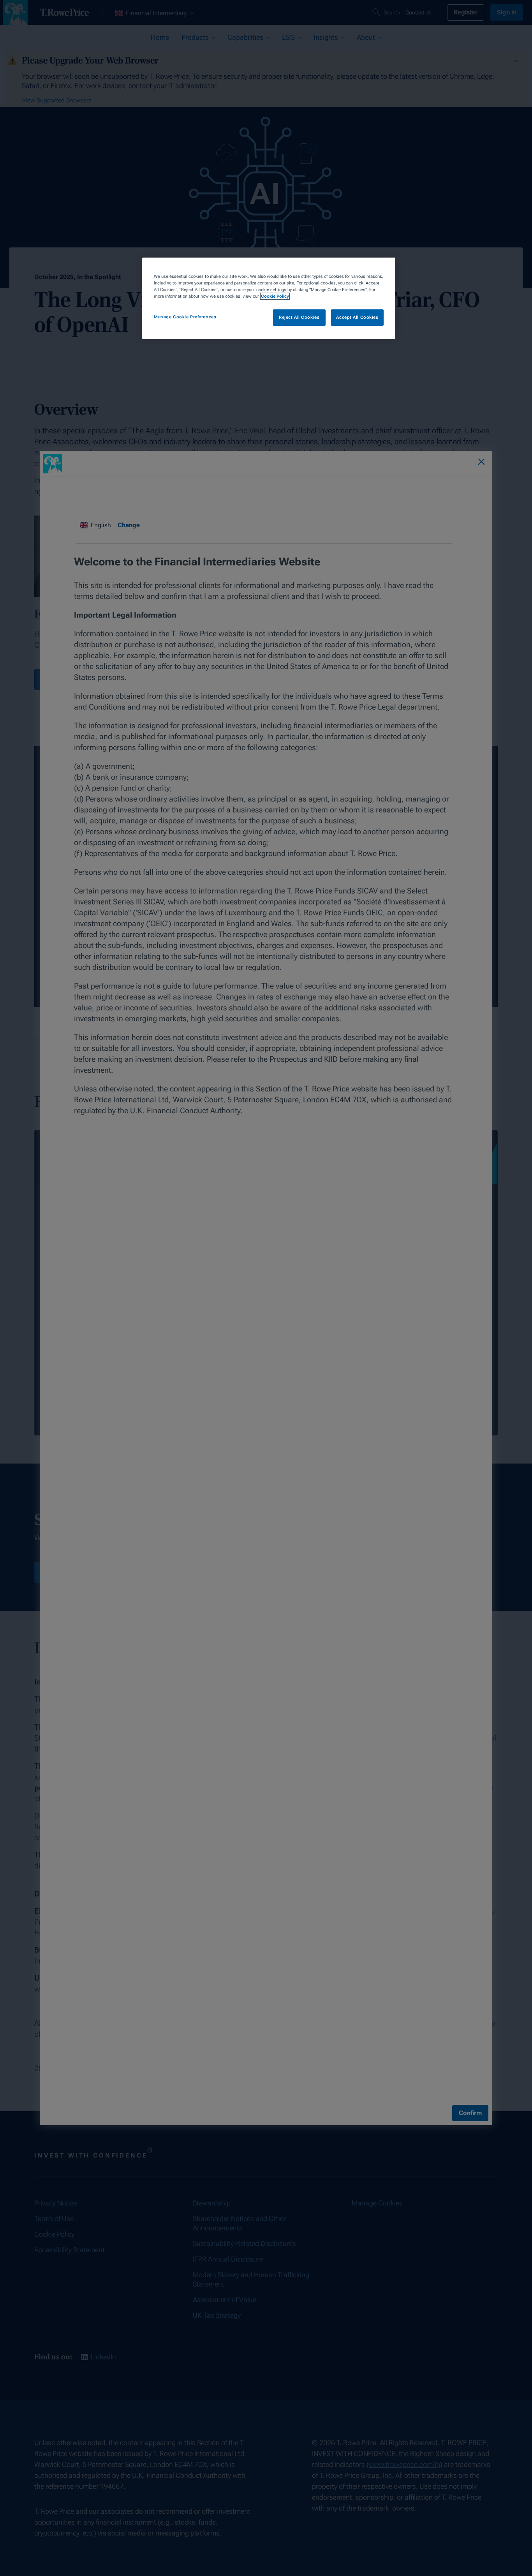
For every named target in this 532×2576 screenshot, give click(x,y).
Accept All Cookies (357, 317)
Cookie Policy (275, 296)
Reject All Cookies (299, 317)
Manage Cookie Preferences (185, 317)
